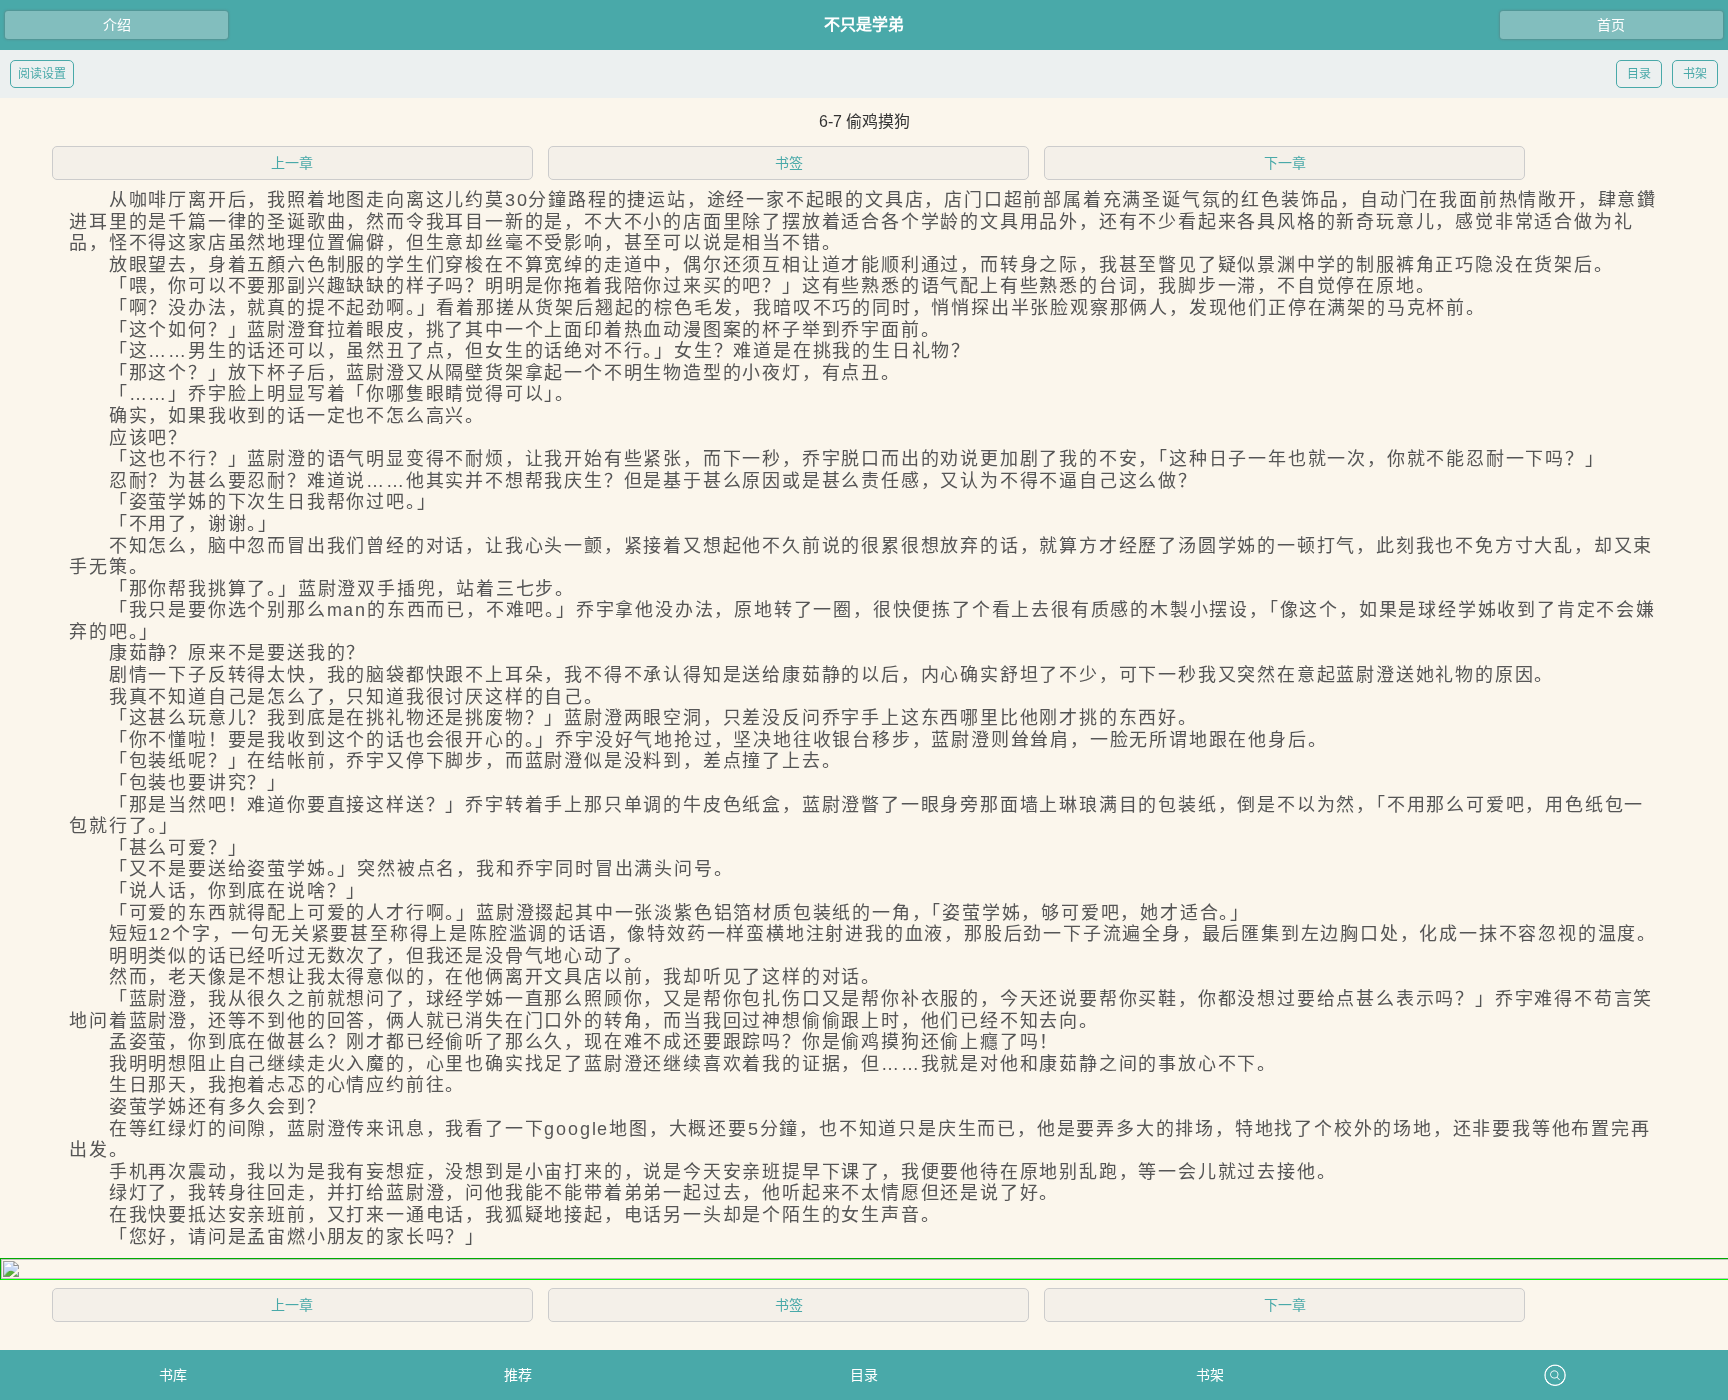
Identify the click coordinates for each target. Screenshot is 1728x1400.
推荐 (518, 1375)
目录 (1639, 74)
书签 (789, 163)
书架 (1695, 74)
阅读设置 (42, 74)
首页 (1611, 25)
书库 (173, 1375)
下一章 (1285, 163)
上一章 (292, 163)
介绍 (117, 25)
